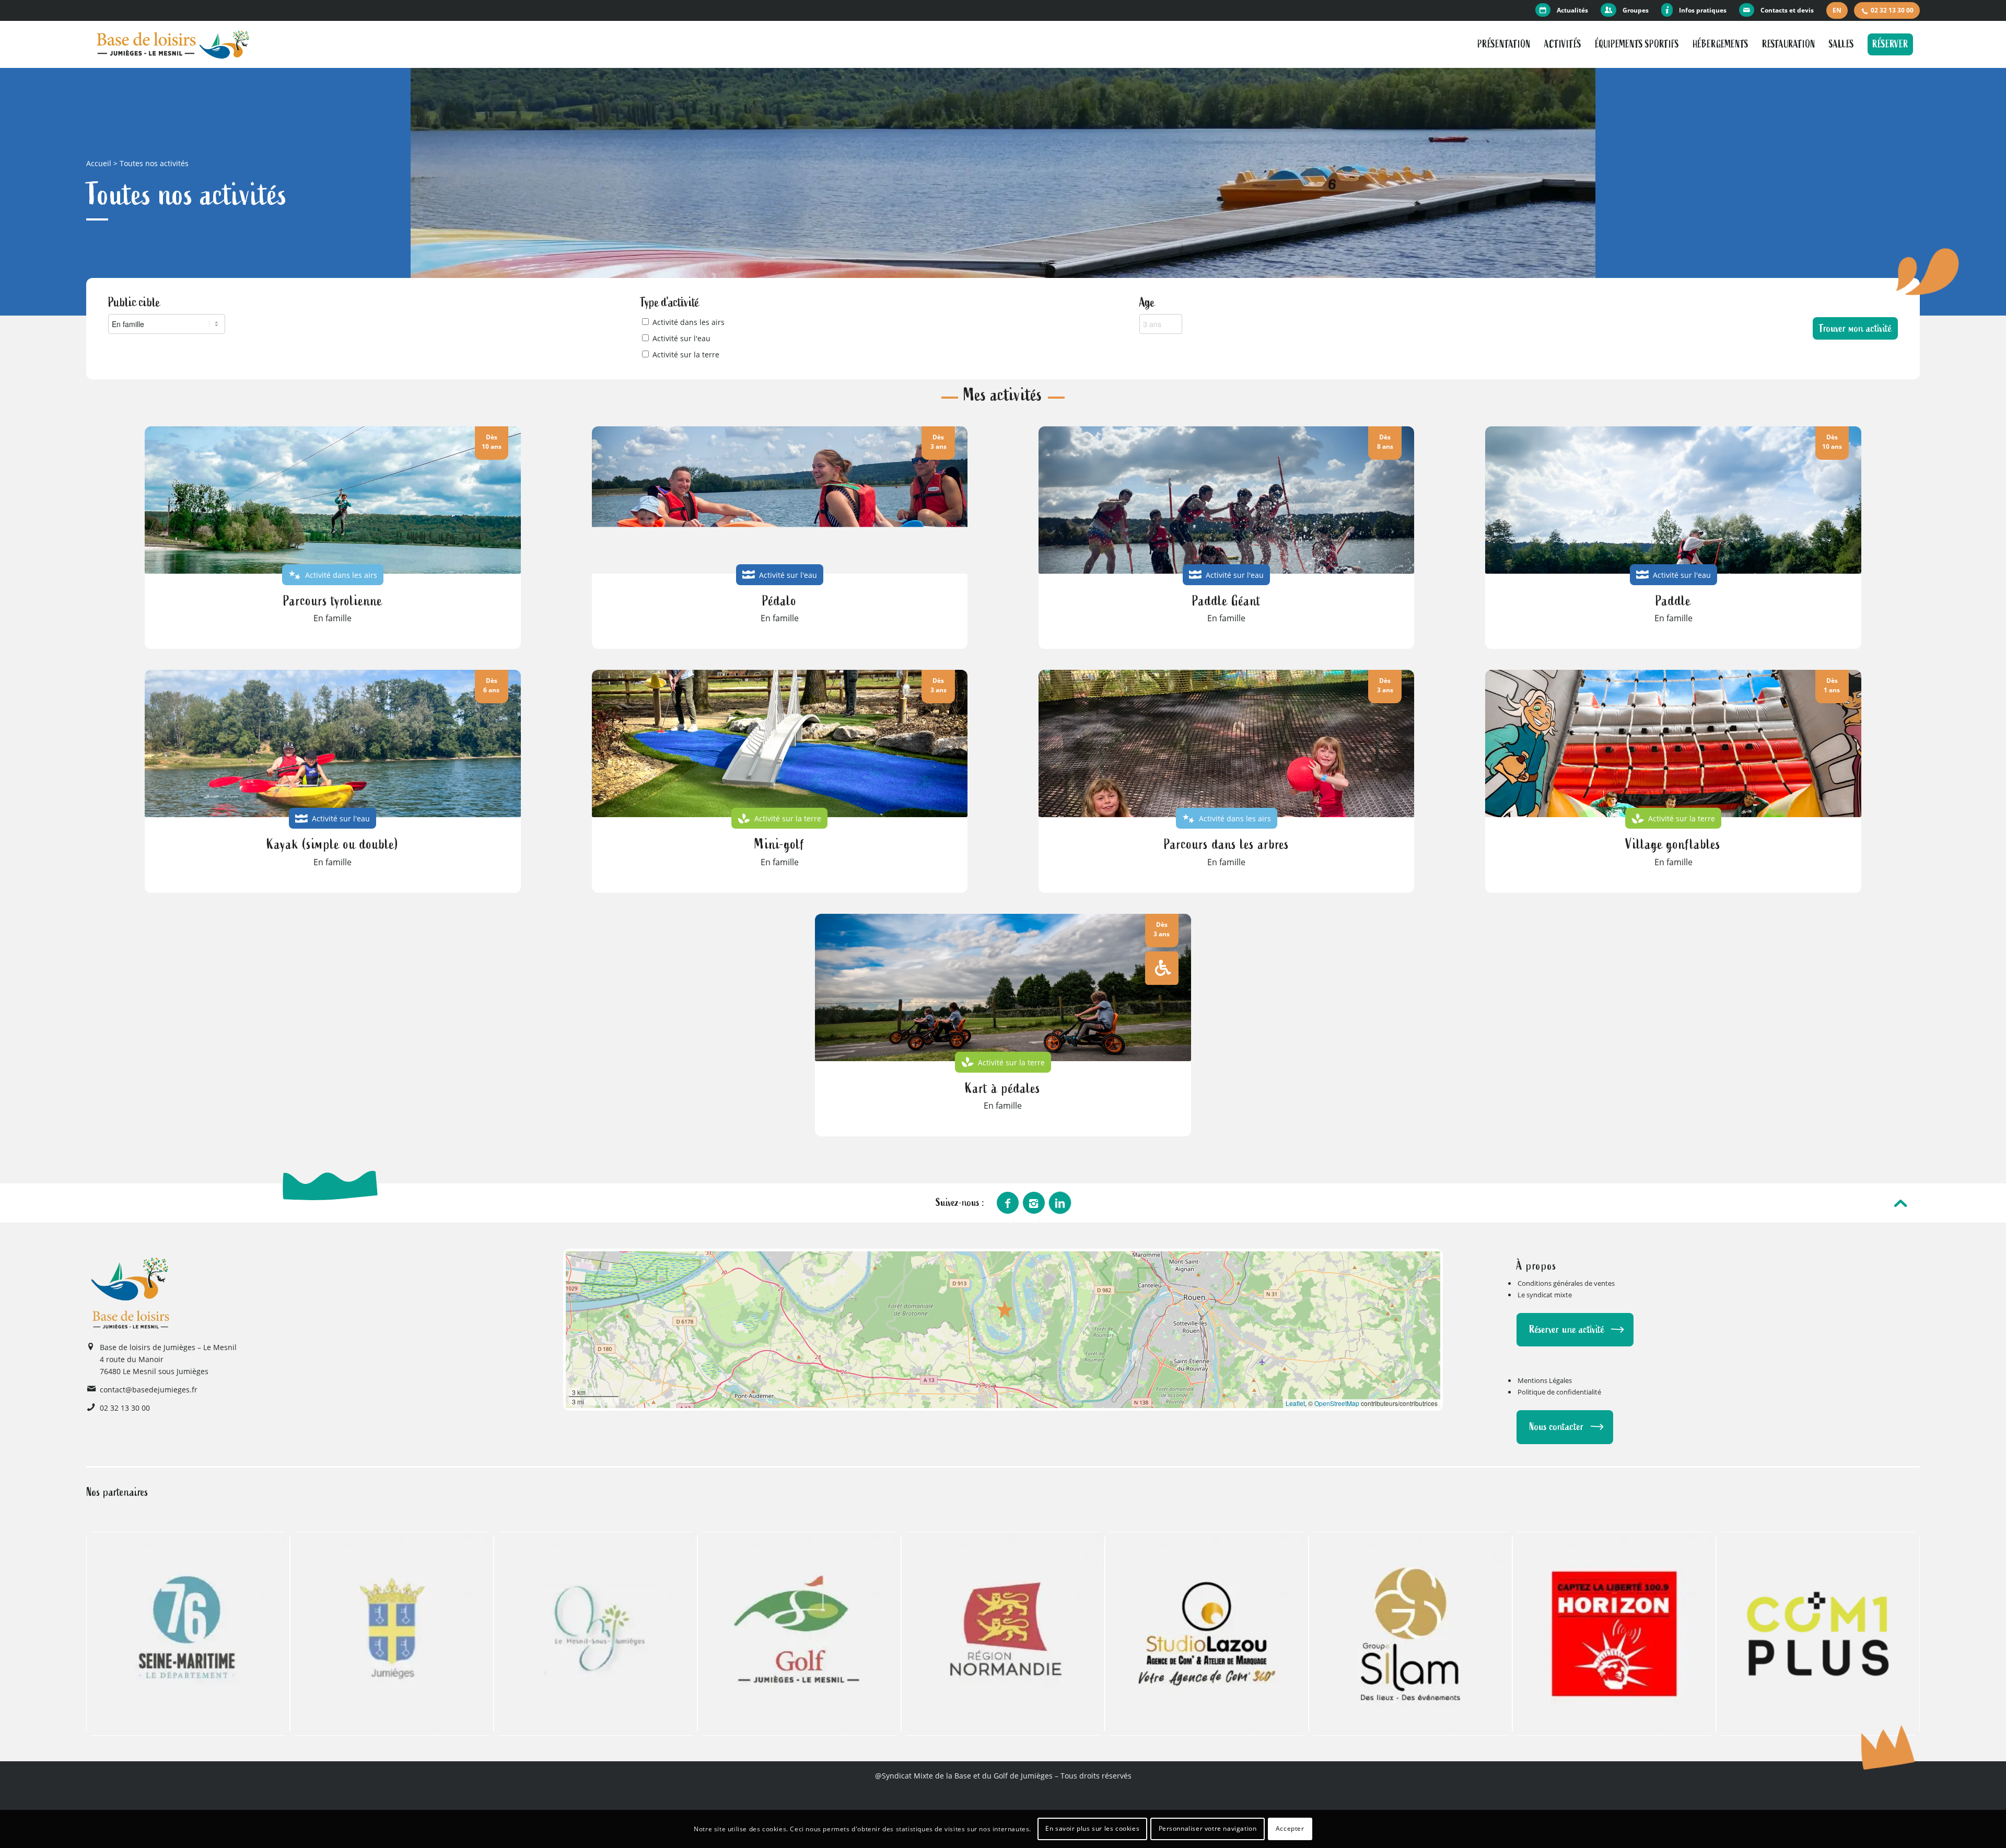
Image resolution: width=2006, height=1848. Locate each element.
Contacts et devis (1787, 10)
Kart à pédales (1003, 1088)
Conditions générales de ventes (1566, 1283)
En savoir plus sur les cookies (1092, 1828)
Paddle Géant (1227, 601)
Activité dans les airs (689, 322)
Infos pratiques (1703, 10)
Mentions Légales (1545, 1380)
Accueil (99, 163)
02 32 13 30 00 (1892, 10)
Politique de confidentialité (1559, 1392)
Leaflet (1295, 1403)
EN (1837, 10)
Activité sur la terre (686, 355)
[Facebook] (1008, 1203)
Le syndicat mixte (1545, 1295)
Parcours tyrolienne (333, 601)
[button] (1005, 1309)
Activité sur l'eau (681, 338)
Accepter (1290, 1828)
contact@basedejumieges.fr (149, 1390)
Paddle (1673, 601)
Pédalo (779, 601)
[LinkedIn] (1060, 1203)
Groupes (1636, 10)
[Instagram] (1034, 1203)
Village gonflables (1673, 844)
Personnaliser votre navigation (1208, 1828)
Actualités (1572, 10)
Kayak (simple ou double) (333, 844)
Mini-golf (779, 844)
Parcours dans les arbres (1227, 844)
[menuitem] (1565, 10)
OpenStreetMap (1337, 1403)
